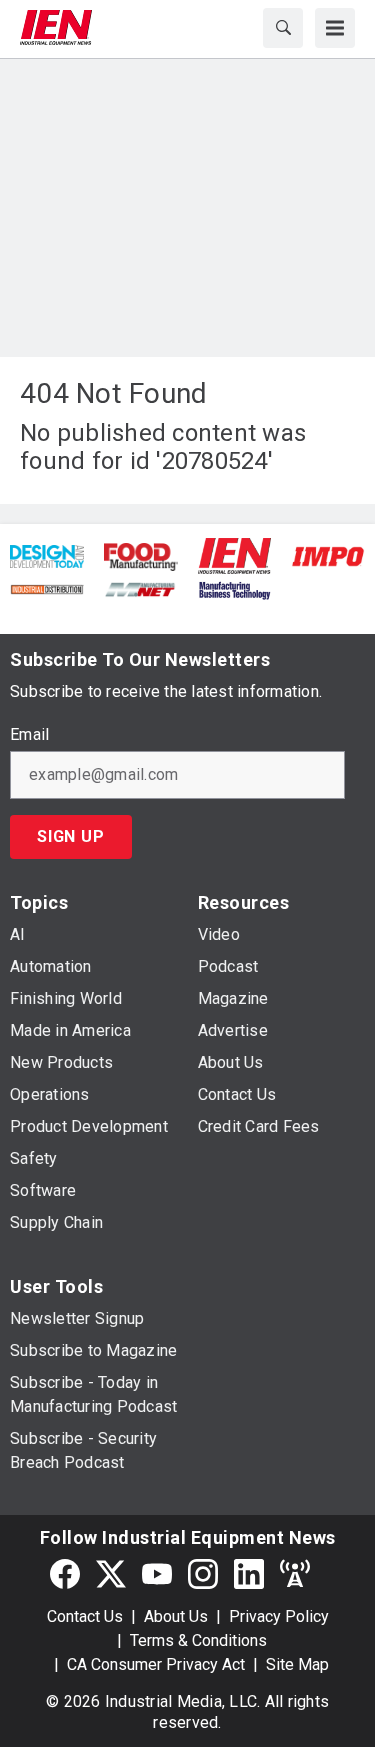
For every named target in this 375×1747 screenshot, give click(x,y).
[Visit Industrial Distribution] (47, 588)
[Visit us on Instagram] (203, 1574)
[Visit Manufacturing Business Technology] (235, 588)
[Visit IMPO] (328, 555)
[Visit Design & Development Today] (47, 555)
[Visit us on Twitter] (111, 1574)
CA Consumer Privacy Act (156, 1664)
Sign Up (71, 836)
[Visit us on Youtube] (157, 1574)
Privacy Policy (279, 1616)
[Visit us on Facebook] (65, 1574)
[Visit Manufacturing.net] (141, 588)
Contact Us (85, 1616)
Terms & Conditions (198, 1640)
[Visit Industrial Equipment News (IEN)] (235, 554)
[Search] (283, 28)
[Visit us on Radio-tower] (295, 1574)
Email (29, 735)
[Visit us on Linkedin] (249, 1574)
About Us (176, 1616)
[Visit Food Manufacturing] (141, 555)
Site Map (297, 1664)
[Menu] (335, 28)
